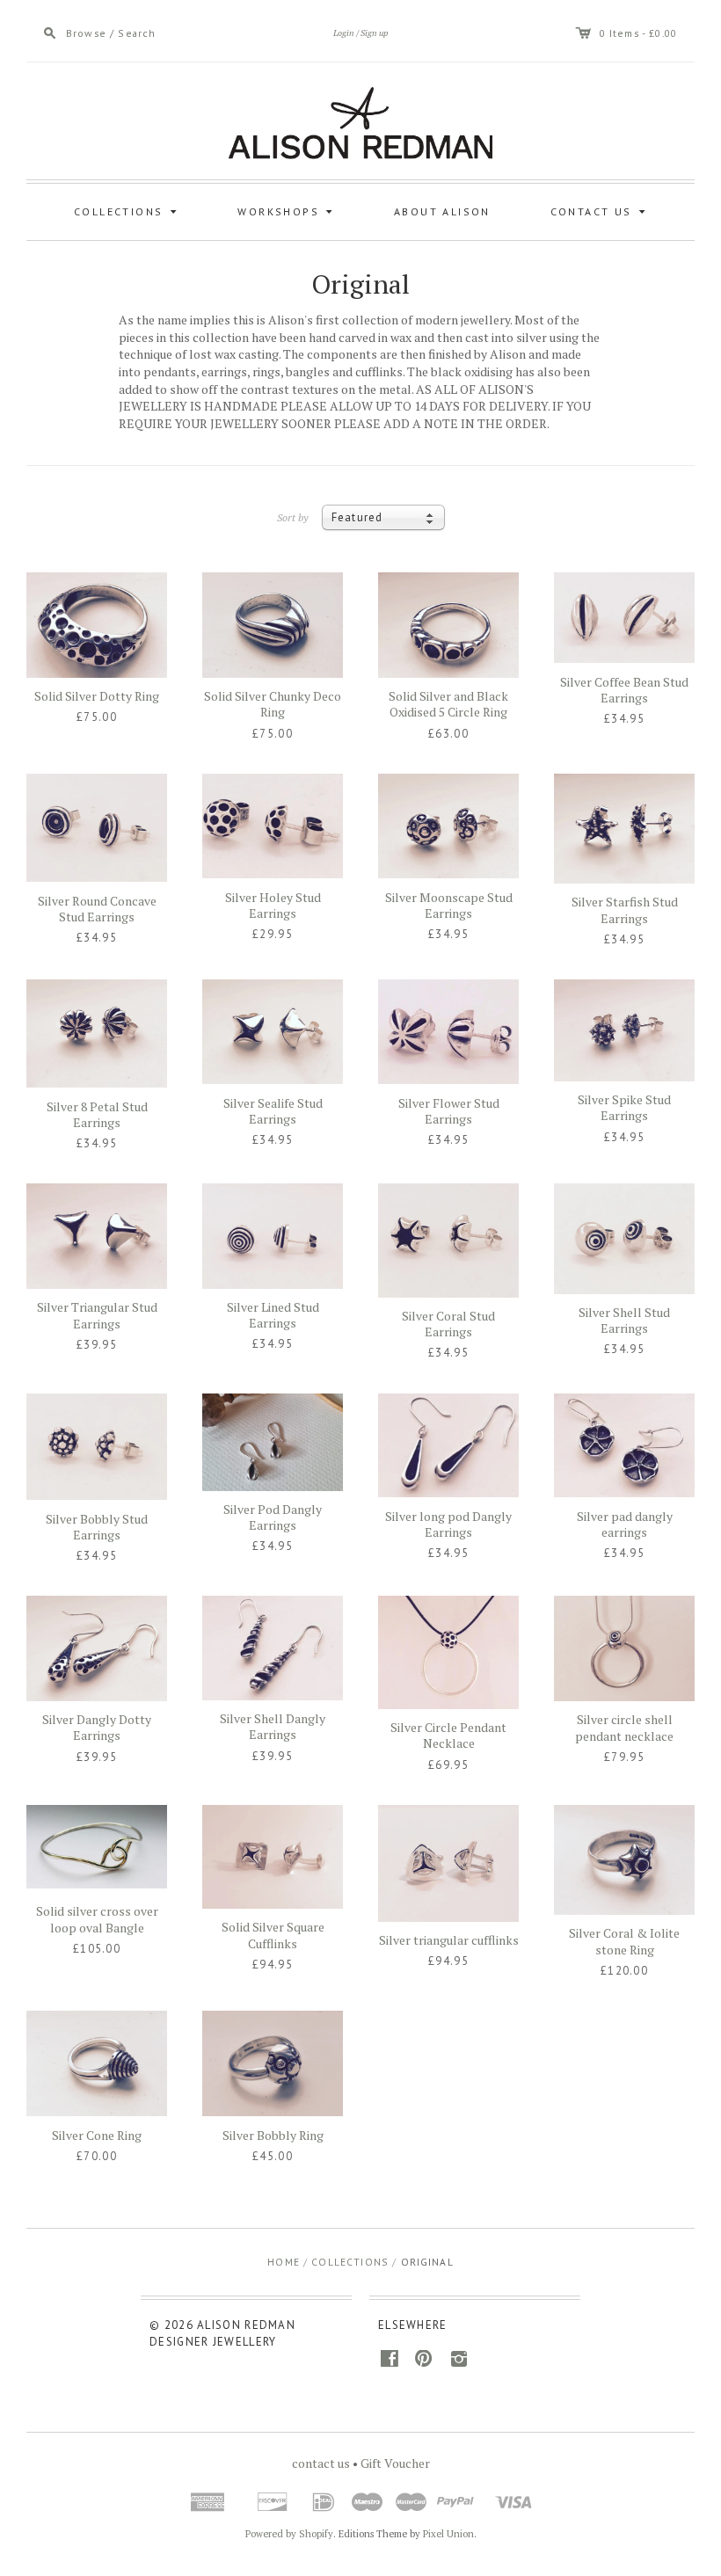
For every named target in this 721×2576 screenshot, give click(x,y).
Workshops (288, 211)
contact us (321, 2463)
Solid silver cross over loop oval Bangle (97, 1919)
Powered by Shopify (289, 2534)
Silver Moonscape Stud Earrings (449, 905)
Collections (128, 211)
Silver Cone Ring (97, 2135)
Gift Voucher (395, 2463)
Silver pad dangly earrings (625, 1524)
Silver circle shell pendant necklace (624, 1727)
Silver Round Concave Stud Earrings (97, 909)
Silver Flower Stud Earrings (449, 1111)
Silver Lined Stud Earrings (273, 1315)
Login (344, 33)
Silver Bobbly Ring (273, 2135)
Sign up (374, 33)
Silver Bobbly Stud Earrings (97, 1527)
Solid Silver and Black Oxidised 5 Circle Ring (448, 704)
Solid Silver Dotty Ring (97, 696)
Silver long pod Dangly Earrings (448, 1524)
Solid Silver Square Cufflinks (273, 1935)
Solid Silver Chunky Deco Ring (273, 704)
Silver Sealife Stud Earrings (273, 1111)
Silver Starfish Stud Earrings (625, 910)
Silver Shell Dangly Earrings (273, 1726)
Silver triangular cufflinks (449, 1940)
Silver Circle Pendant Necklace (448, 1735)
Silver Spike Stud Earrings (624, 1107)
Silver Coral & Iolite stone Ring (624, 1941)
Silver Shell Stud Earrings (624, 1320)
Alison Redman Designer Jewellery (222, 2333)
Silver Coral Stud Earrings (448, 1324)
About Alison (442, 211)
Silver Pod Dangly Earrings (273, 1517)
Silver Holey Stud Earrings (273, 905)
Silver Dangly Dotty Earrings (97, 1727)
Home (284, 2262)
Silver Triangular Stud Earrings (97, 1315)
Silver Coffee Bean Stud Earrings (624, 690)
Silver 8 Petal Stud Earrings (97, 1114)
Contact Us (601, 211)
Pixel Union (448, 2534)
